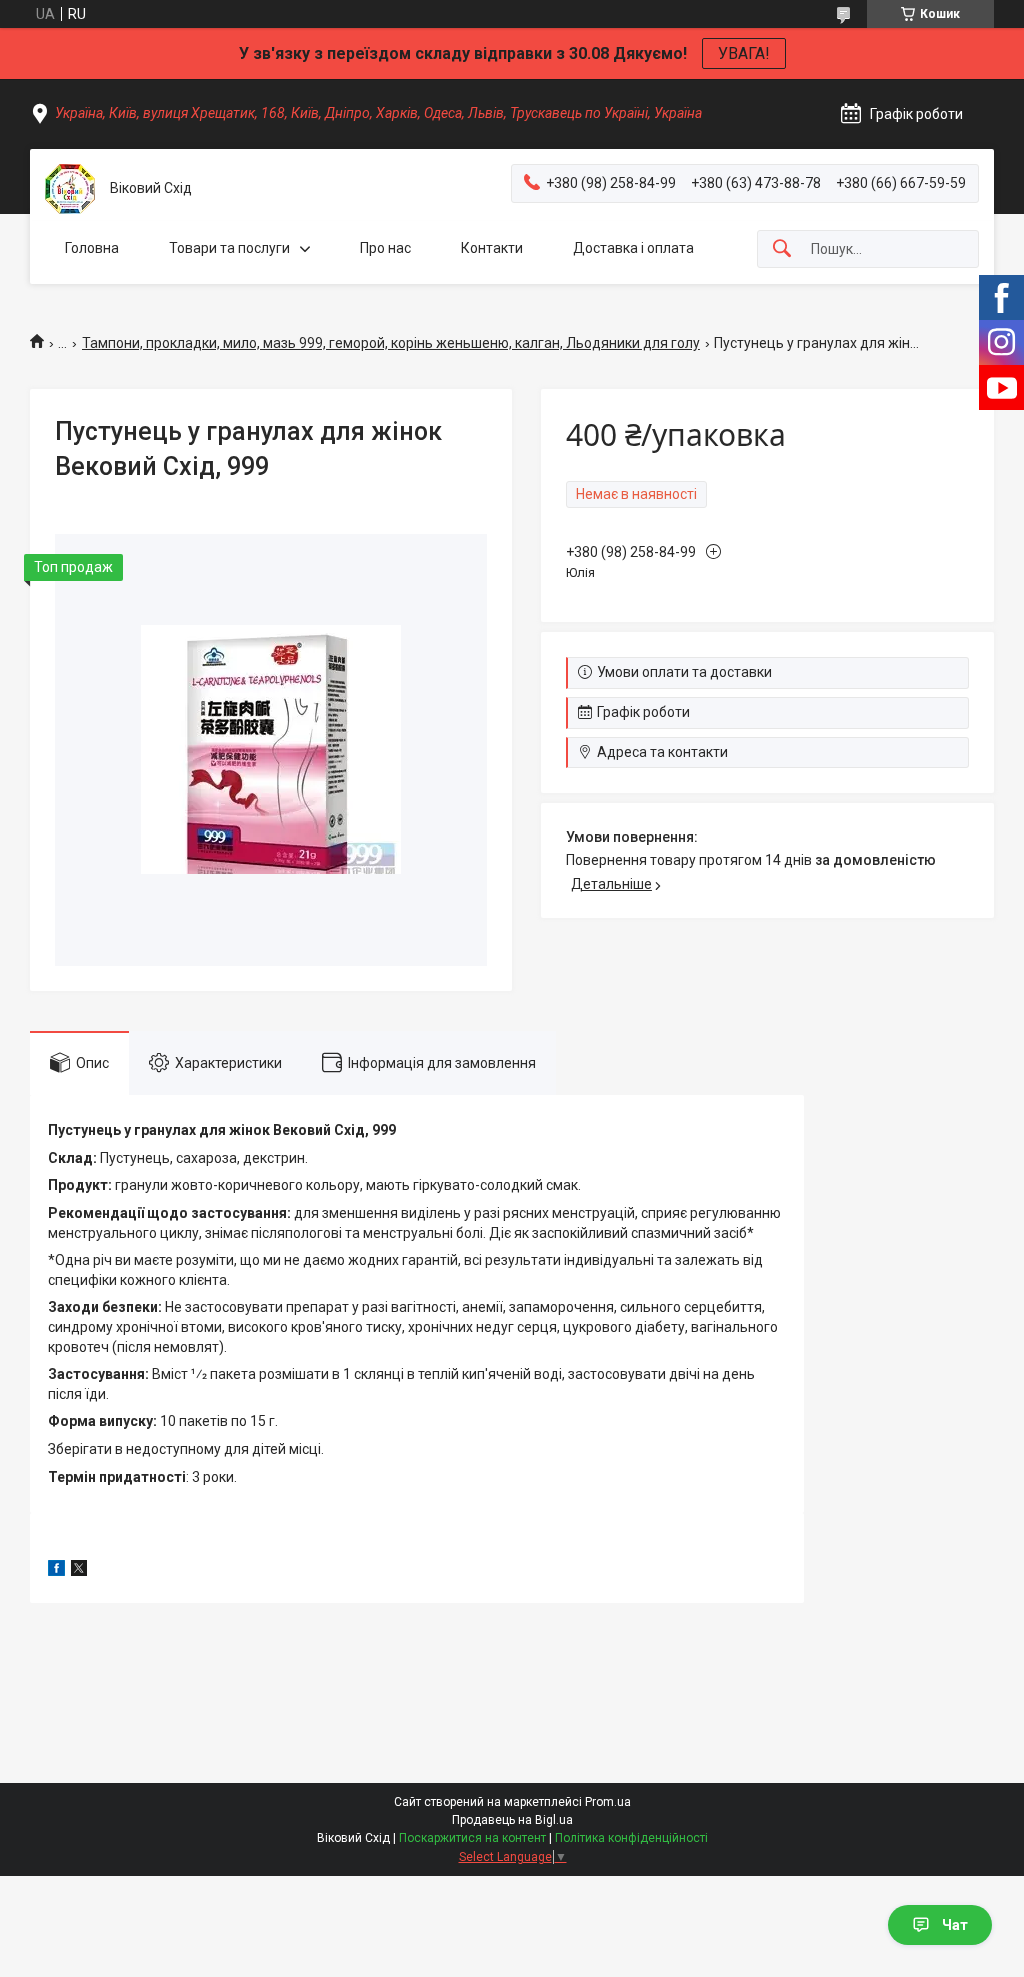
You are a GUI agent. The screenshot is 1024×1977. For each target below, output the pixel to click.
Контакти (492, 248)
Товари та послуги (229, 248)
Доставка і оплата (633, 248)
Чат (955, 1925)
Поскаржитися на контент (472, 1838)
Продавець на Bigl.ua (512, 1820)
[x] (79, 1571)
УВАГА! (744, 53)
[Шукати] (782, 249)
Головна (92, 248)
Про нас (385, 248)
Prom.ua (608, 1802)
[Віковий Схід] (70, 189)
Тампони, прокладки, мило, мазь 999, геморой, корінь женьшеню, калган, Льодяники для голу (391, 343)
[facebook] (56, 1571)
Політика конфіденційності (631, 1838)
